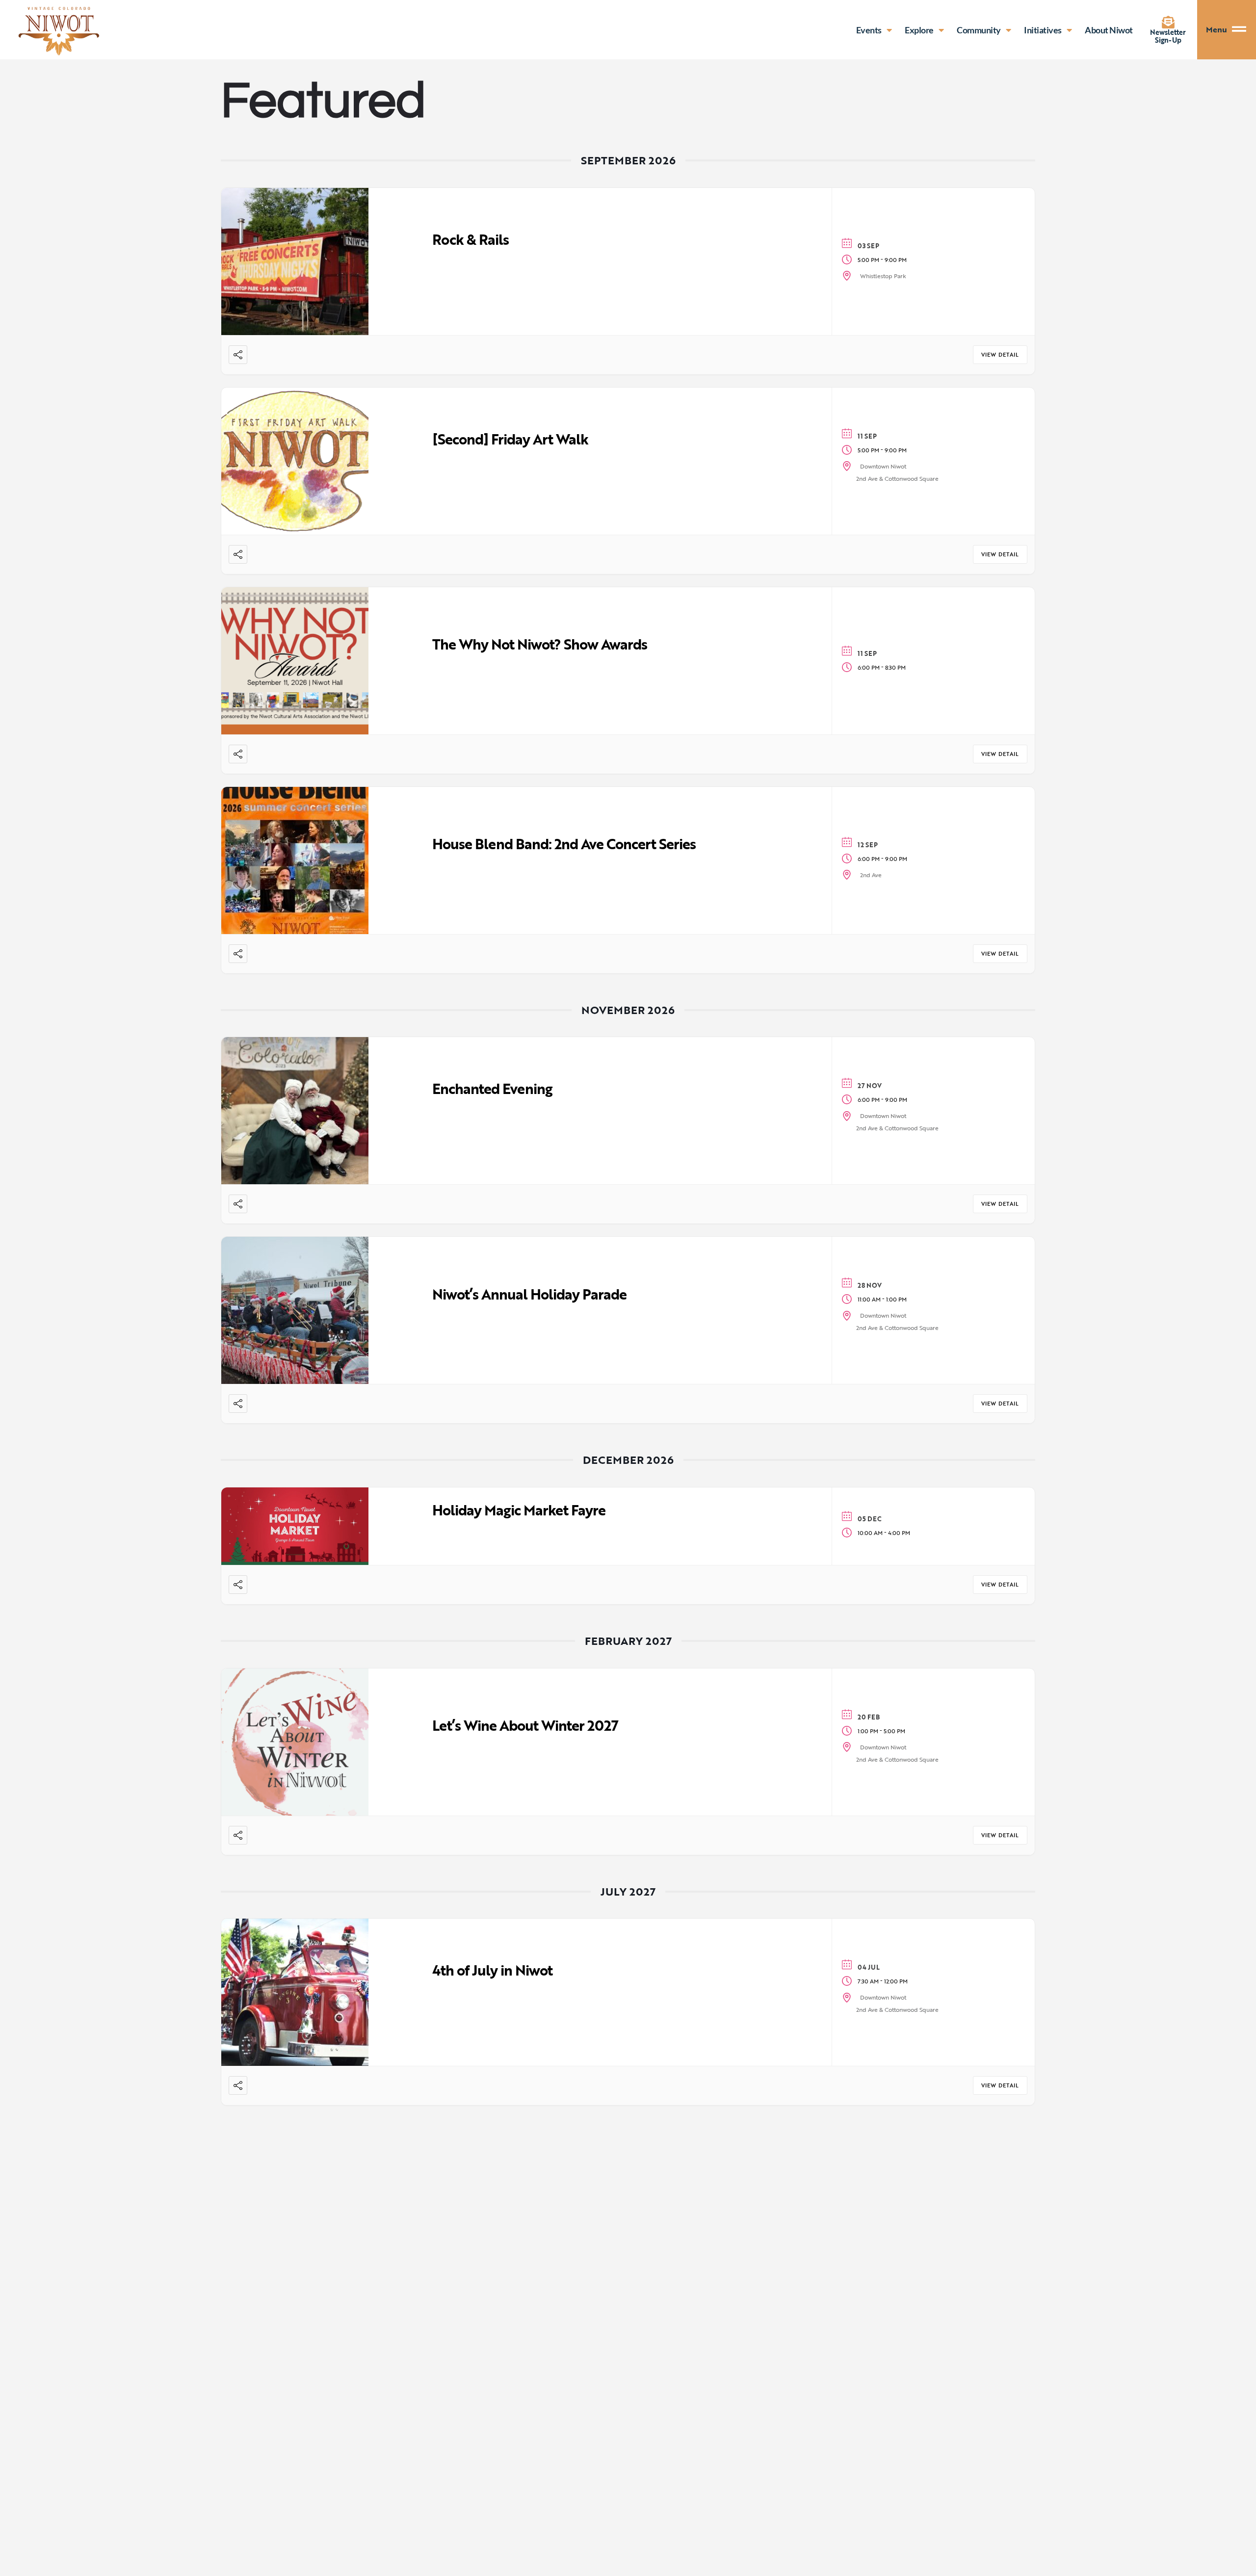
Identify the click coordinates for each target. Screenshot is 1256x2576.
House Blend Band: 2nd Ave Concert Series (564, 844)
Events (869, 30)
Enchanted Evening (492, 1088)
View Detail (1000, 355)
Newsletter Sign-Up (1168, 36)
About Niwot (1109, 30)
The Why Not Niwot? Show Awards (540, 644)
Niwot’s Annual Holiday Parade (529, 1294)
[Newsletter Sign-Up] (1168, 22)
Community (979, 30)
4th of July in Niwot (492, 1970)
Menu (1217, 29)
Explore (919, 30)
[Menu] (1244, 30)
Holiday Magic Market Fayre (519, 1510)
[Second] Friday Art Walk (510, 439)
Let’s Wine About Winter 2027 (525, 1725)
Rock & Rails (471, 239)
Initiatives (1043, 30)
